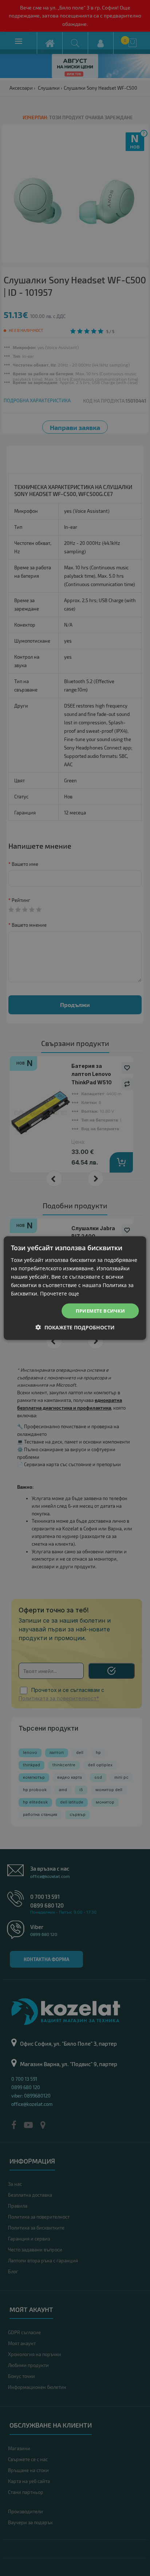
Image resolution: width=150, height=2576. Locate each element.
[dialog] (75, 1288)
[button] (75, 1327)
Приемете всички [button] (100, 1310)
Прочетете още (60, 1293)
